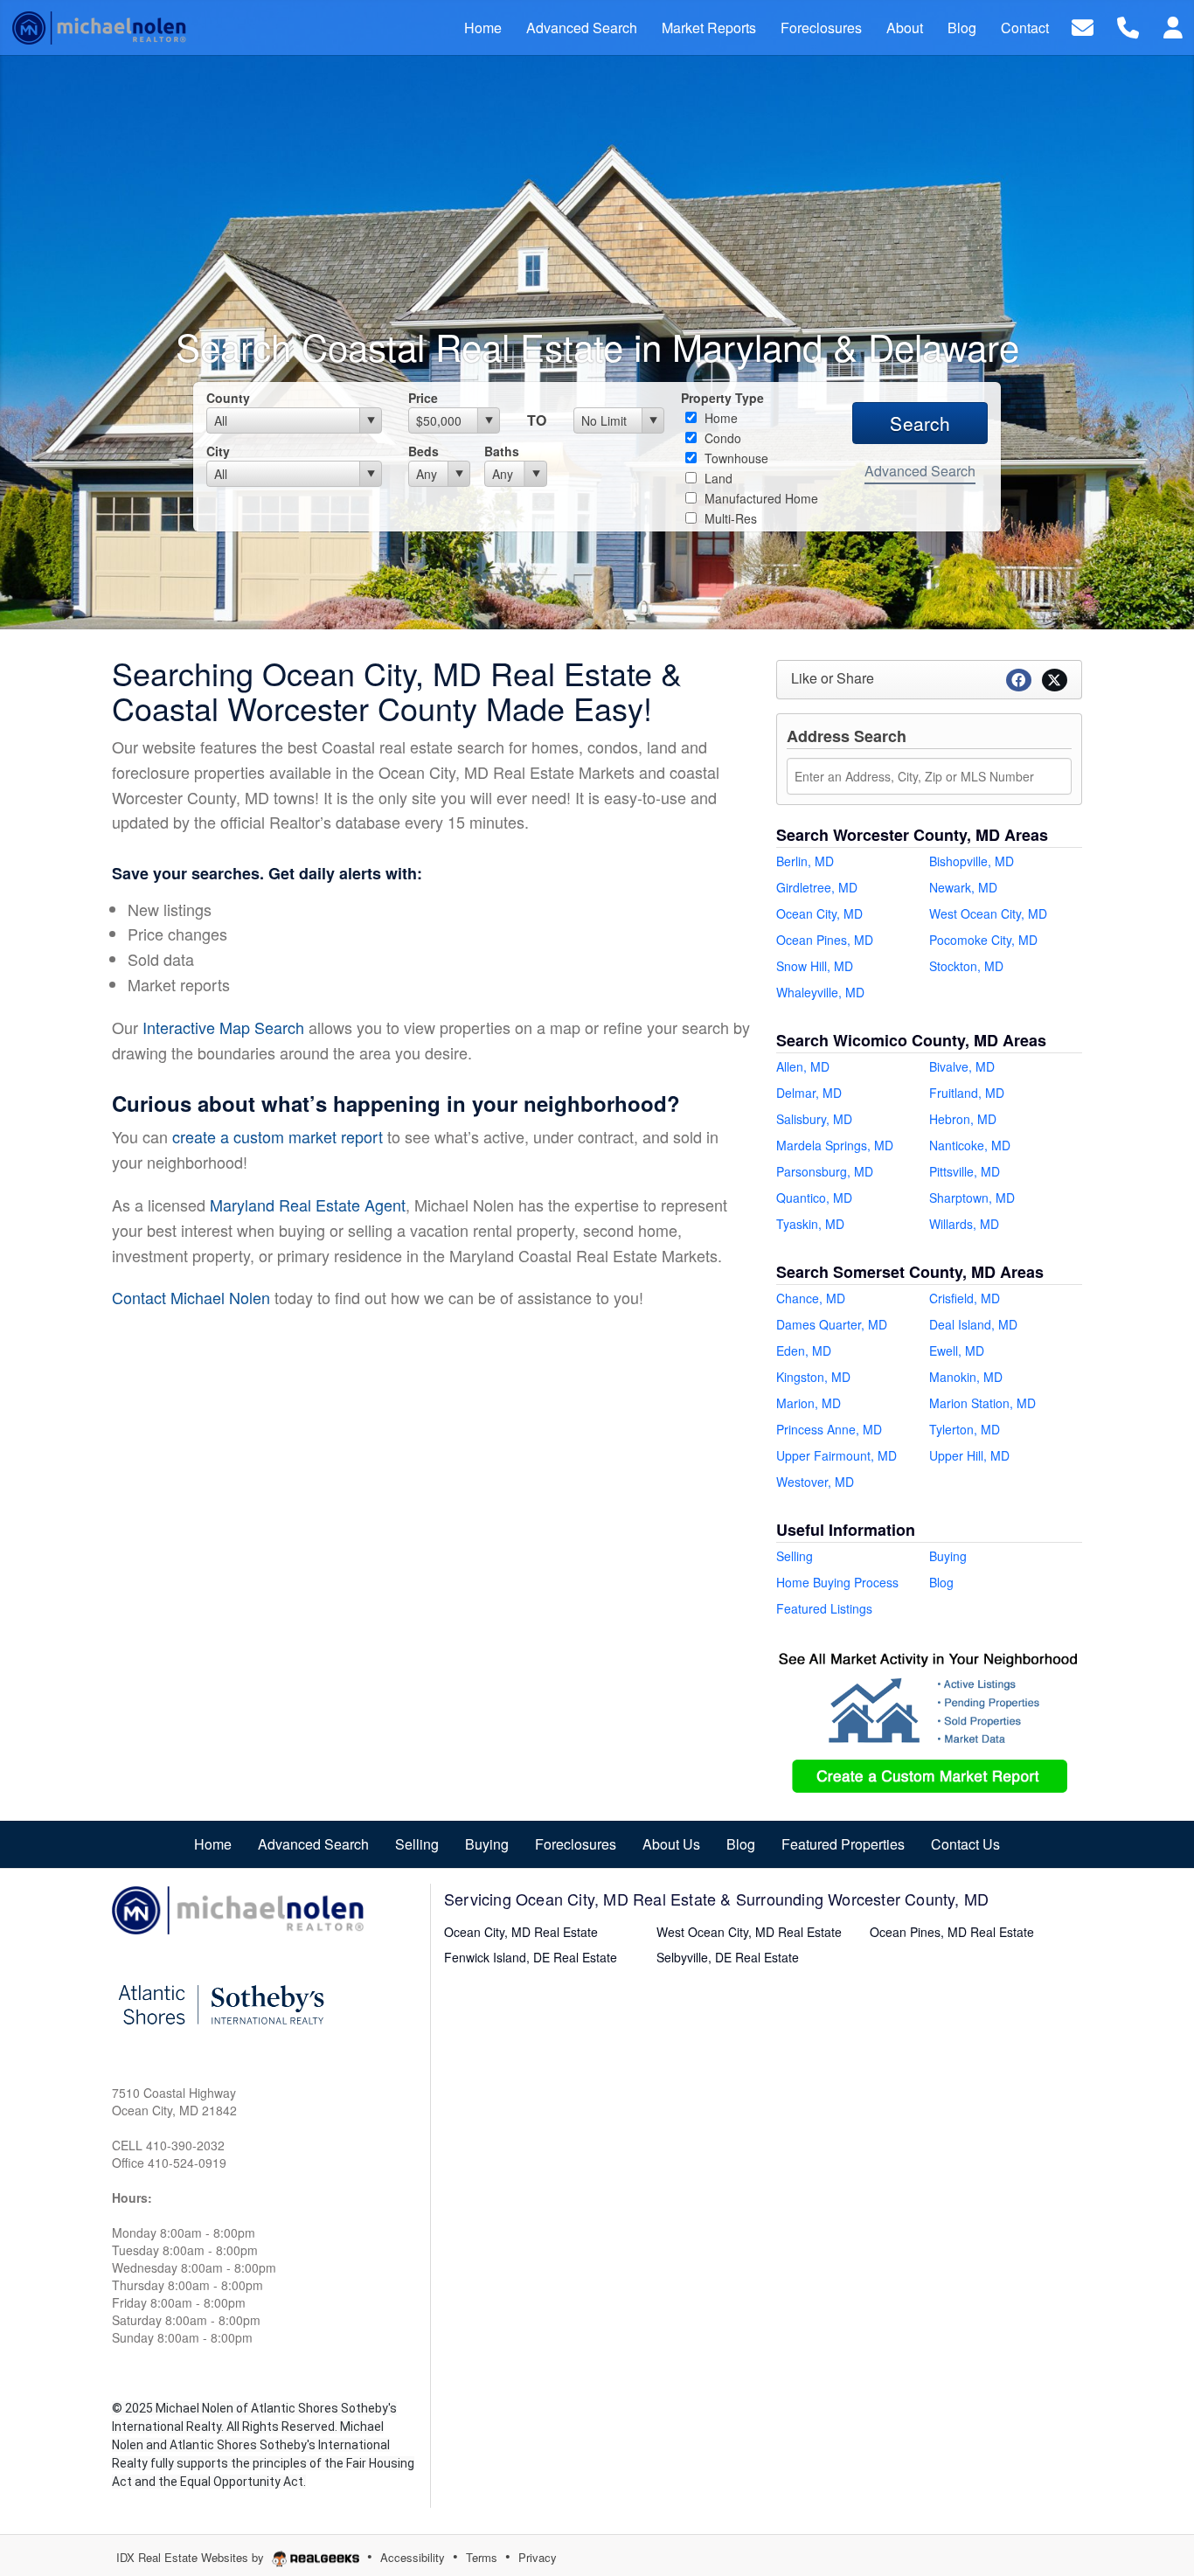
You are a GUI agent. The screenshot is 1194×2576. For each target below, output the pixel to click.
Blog (941, 1582)
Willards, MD (964, 1224)
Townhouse (735, 458)
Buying (948, 1556)
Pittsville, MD (965, 1171)
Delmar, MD (809, 1093)
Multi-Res (729, 518)
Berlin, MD (805, 861)
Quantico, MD (814, 1198)
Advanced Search (920, 471)
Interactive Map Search (223, 1027)
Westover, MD (815, 1482)
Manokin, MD (966, 1377)
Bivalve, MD (962, 1066)
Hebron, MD (963, 1119)
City (218, 451)
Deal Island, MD (973, 1324)
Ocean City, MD (819, 913)
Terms (482, 2557)
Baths (502, 451)
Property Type (722, 398)
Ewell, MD (957, 1350)
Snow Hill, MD (815, 966)
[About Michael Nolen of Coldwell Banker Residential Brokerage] (239, 1908)
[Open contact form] (1083, 26)
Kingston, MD (813, 1377)
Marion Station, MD (982, 1403)
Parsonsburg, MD (825, 1171)
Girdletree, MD (817, 887)
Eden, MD (804, 1350)
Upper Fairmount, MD (836, 1455)
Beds (423, 451)
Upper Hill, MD (969, 1455)
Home (719, 418)
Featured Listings (824, 1608)
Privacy (538, 2557)
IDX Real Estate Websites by (192, 2557)
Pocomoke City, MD (983, 940)
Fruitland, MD (967, 1093)
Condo (721, 438)
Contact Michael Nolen (191, 1297)
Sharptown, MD (972, 1198)
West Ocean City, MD (988, 913)
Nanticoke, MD (970, 1145)
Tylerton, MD (965, 1429)
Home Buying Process (837, 1582)
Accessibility (413, 2557)
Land (717, 478)
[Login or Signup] (1173, 26)
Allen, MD (803, 1066)
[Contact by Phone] (1128, 26)
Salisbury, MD (814, 1119)
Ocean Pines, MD (825, 940)
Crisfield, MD (965, 1298)
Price (423, 398)
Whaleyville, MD (820, 992)
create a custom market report (278, 1136)
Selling (795, 1556)
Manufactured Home (760, 498)
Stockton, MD (966, 966)
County (228, 398)
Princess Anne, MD (829, 1429)
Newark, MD (963, 887)
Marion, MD (809, 1403)
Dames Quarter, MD (832, 1324)
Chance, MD (811, 1298)
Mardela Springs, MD (835, 1145)
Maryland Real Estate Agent (308, 1205)
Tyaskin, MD (810, 1224)
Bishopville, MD (972, 861)
